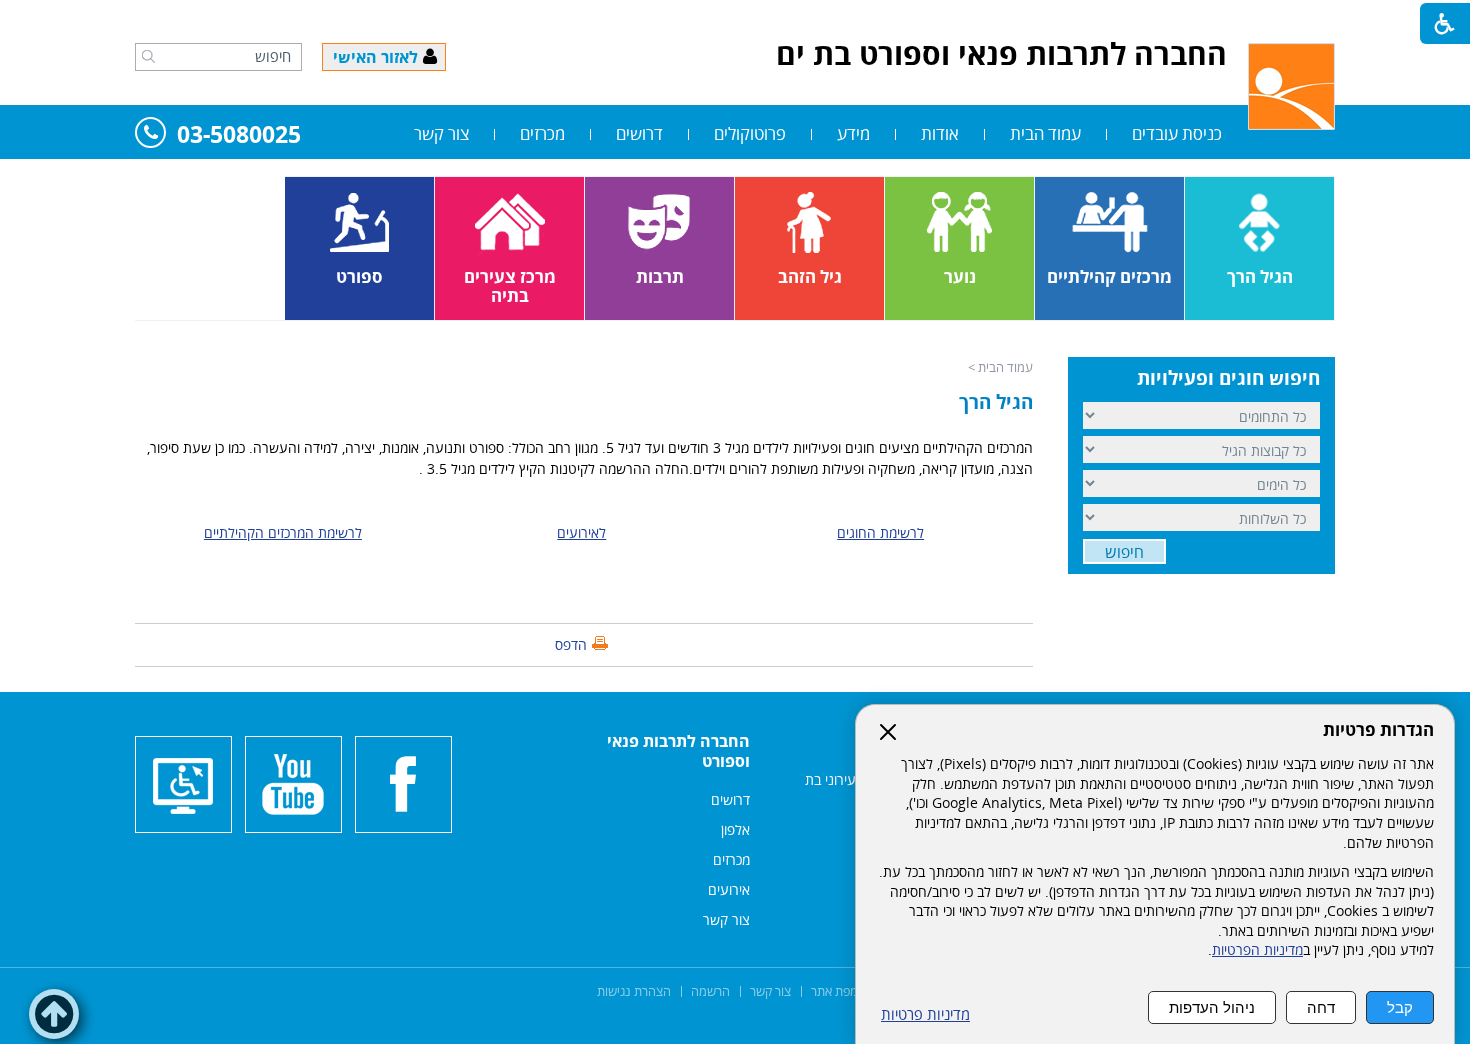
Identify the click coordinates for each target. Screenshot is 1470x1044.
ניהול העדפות (1212, 1007)
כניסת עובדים (1177, 133)
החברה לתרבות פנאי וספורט (678, 751)
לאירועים (581, 532)
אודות (940, 133)
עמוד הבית (1045, 133)
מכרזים (542, 133)
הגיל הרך (996, 402)
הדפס (571, 644)
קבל (1400, 1007)
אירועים (729, 889)
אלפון (735, 829)
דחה (1321, 1007)
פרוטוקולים (750, 133)
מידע (853, 133)
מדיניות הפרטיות (1257, 950)
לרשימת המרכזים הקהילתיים (283, 532)
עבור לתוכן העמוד (735, 20)
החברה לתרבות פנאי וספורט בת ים (1001, 53)
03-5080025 (239, 135)
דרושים (639, 133)
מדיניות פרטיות (925, 1014)
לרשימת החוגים (880, 532)
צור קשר (441, 133)
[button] (148, 56)
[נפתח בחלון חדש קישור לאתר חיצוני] (403, 784)
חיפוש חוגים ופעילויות (1228, 378)
